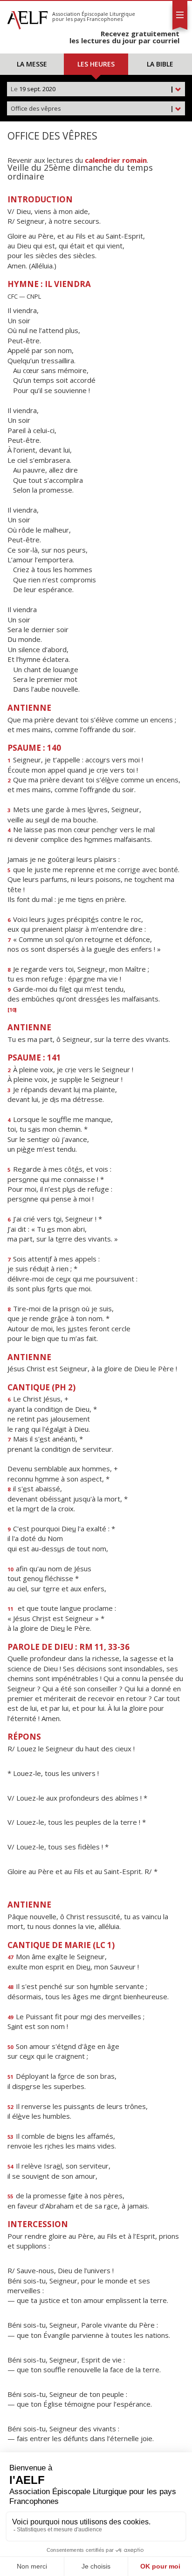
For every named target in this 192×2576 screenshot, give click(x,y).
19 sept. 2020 (92, 89)
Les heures (96, 64)
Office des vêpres (92, 108)
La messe (32, 64)
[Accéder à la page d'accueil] (27, 18)
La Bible (160, 64)
